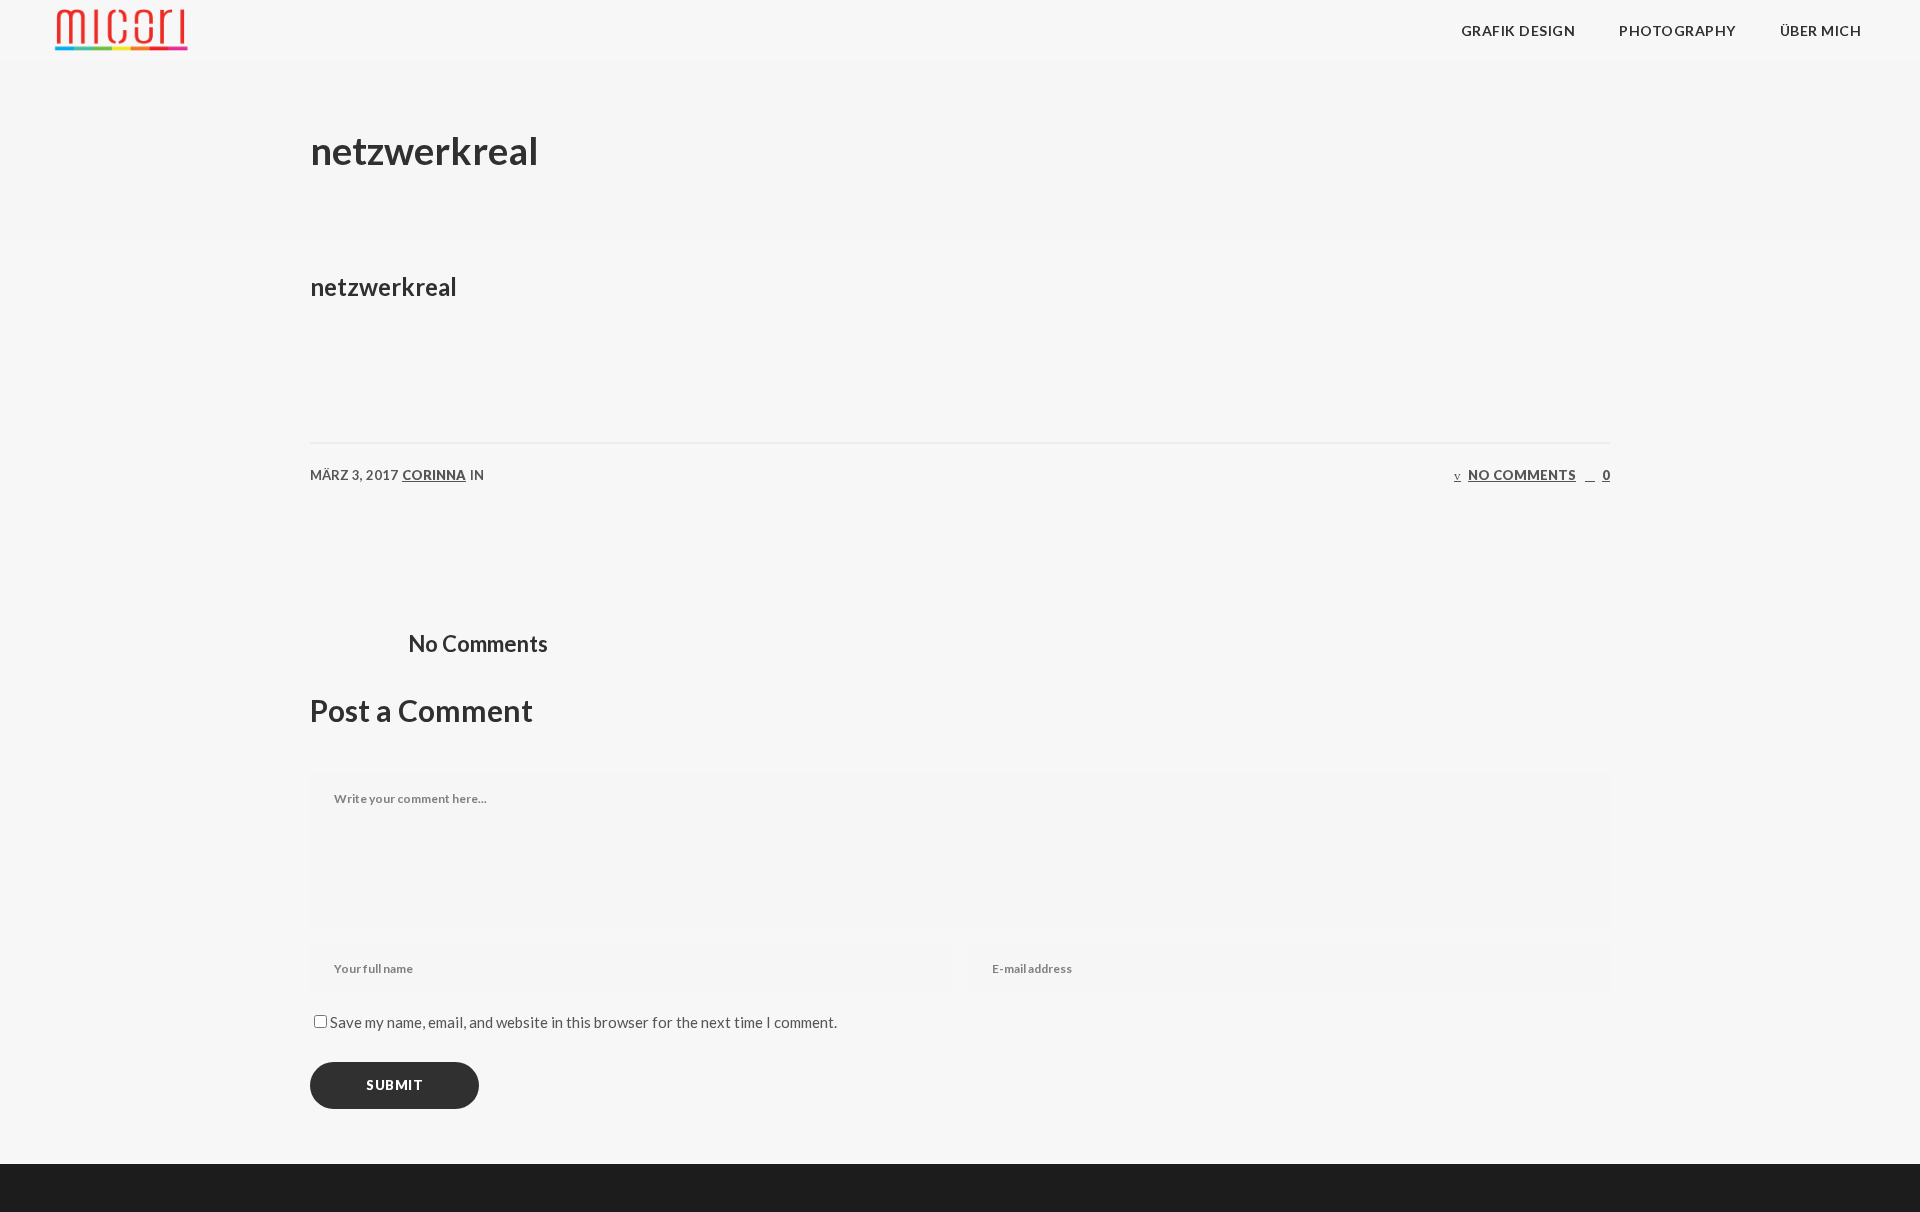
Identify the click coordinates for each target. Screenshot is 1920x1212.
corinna (434, 475)
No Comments (1522, 475)
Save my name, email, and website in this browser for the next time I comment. (583, 1022)
